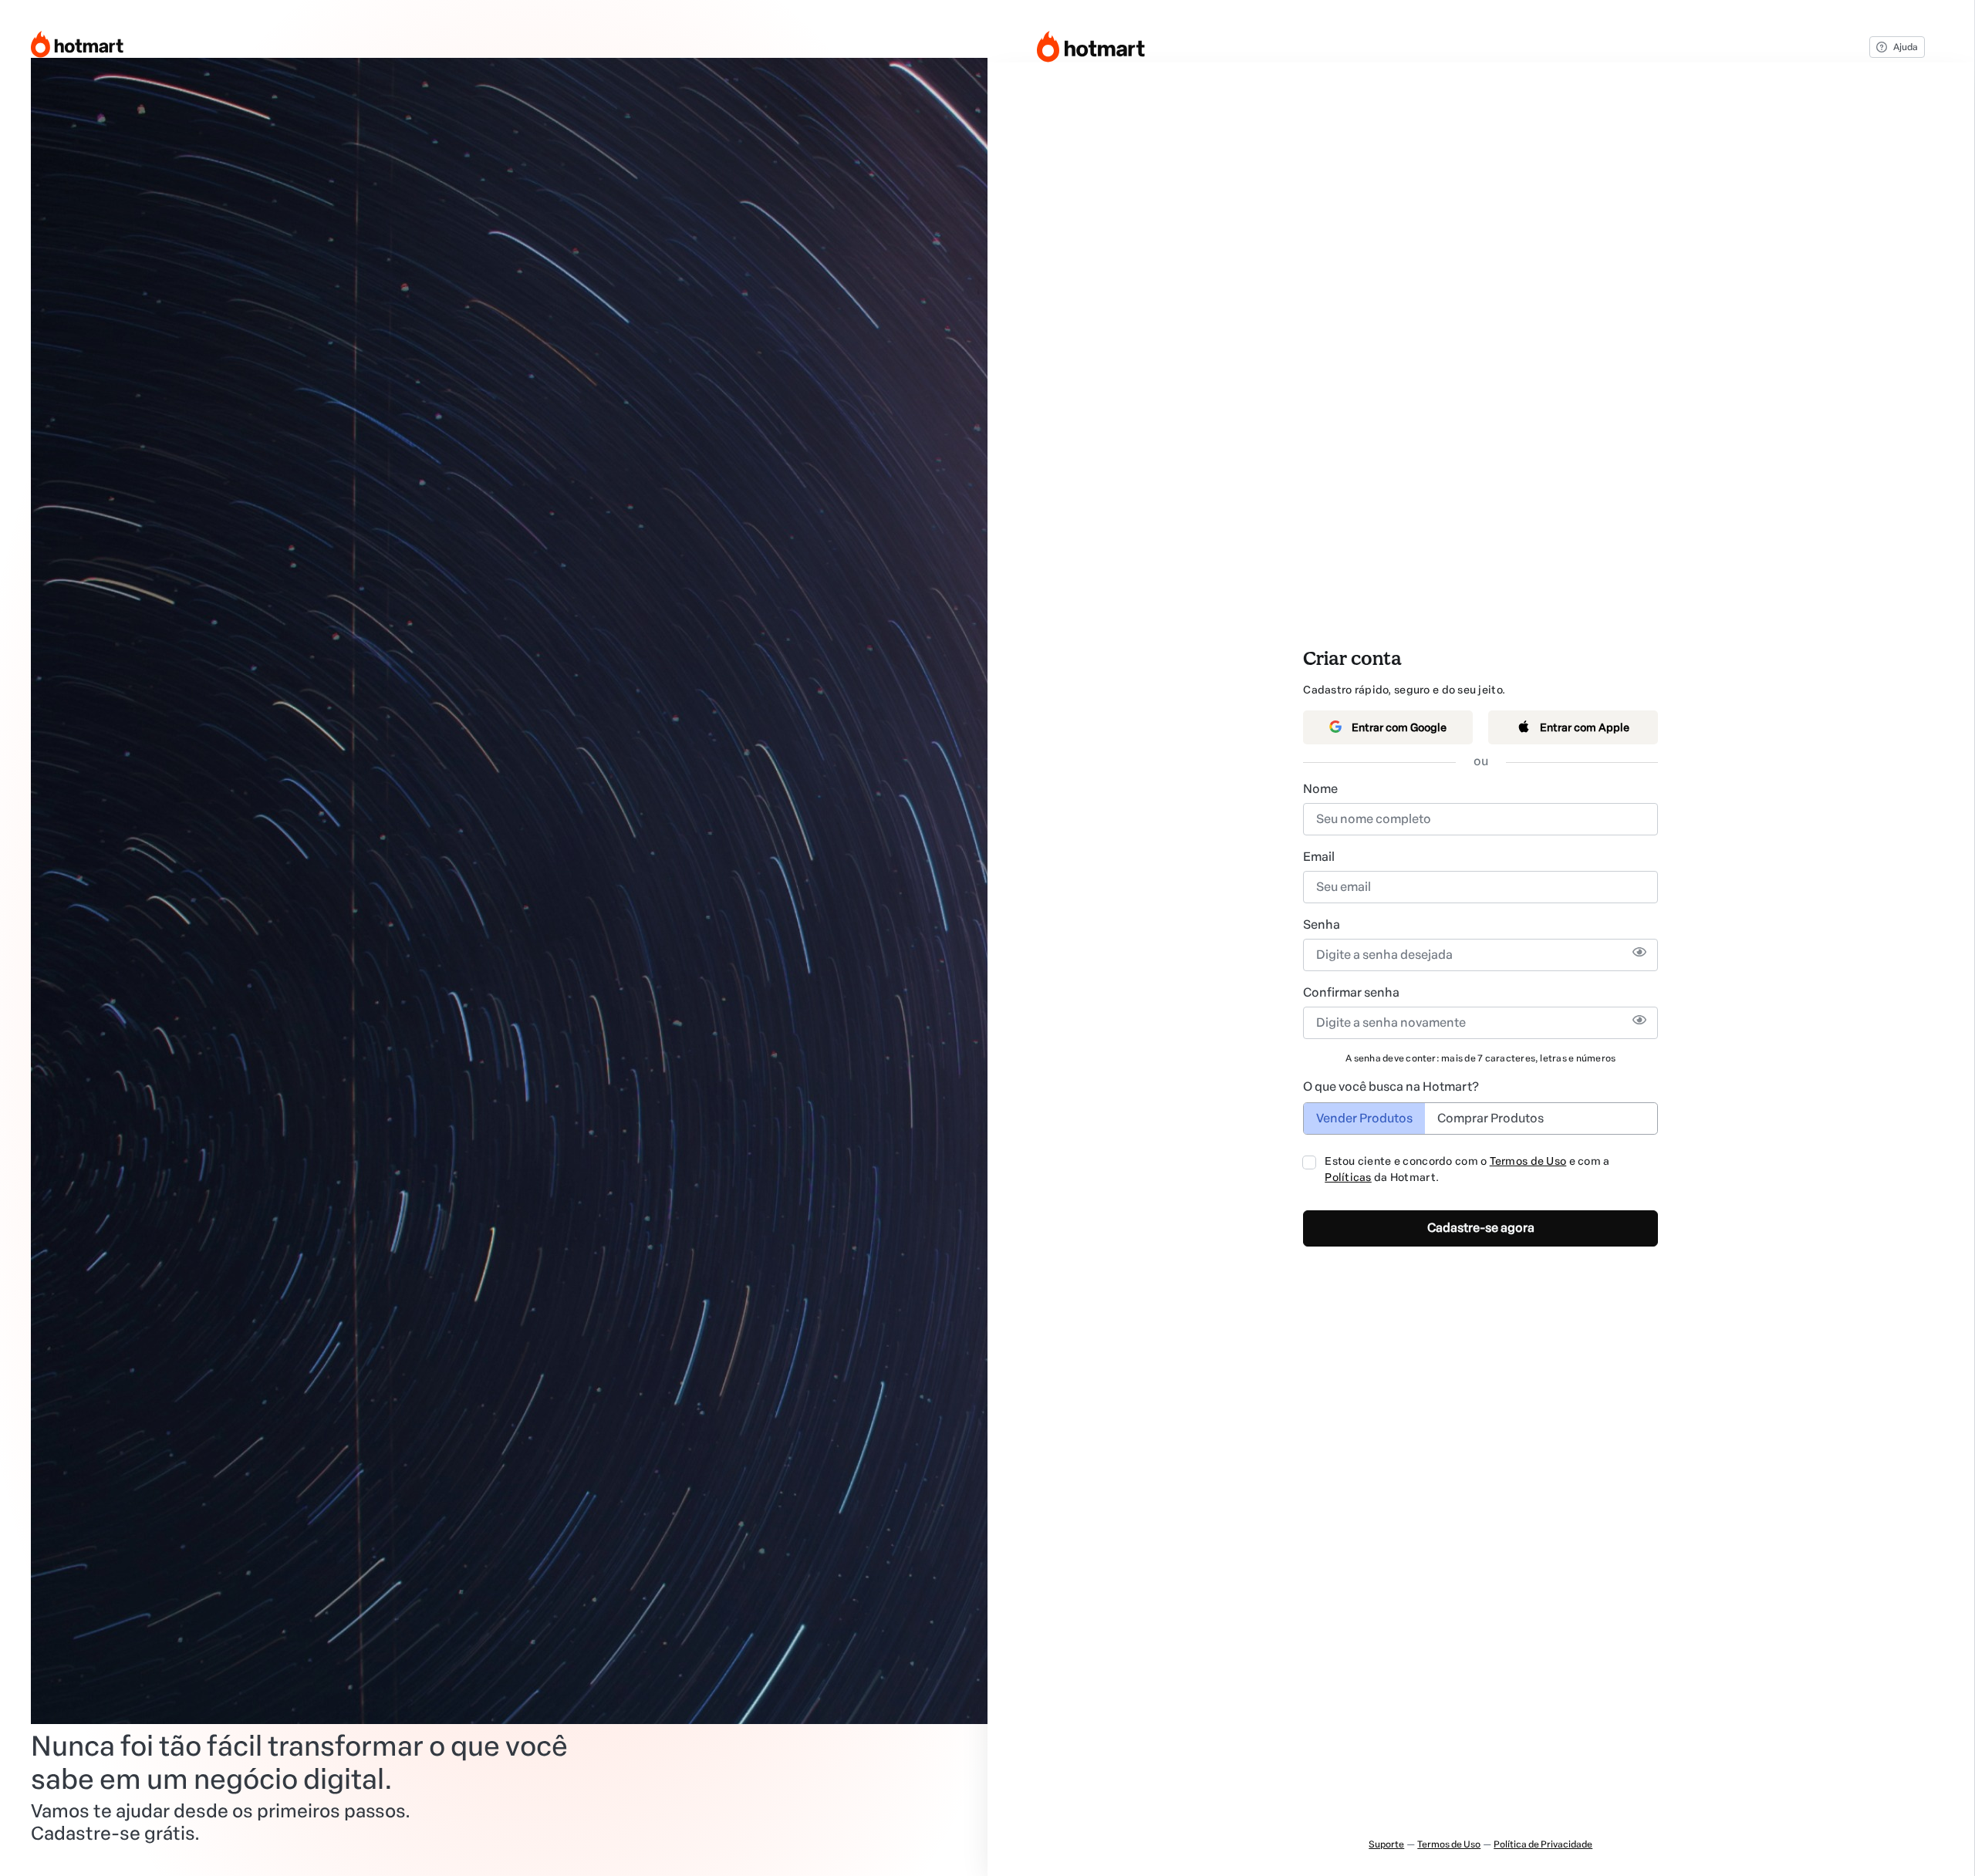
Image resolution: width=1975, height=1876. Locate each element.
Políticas (1348, 1178)
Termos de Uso (1528, 1161)
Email (1319, 857)
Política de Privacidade (1543, 1844)
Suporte (1386, 1844)
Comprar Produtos (1491, 1118)
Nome (1320, 789)
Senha (1322, 925)
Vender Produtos (1364, 1118)
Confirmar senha (1351, 992)
